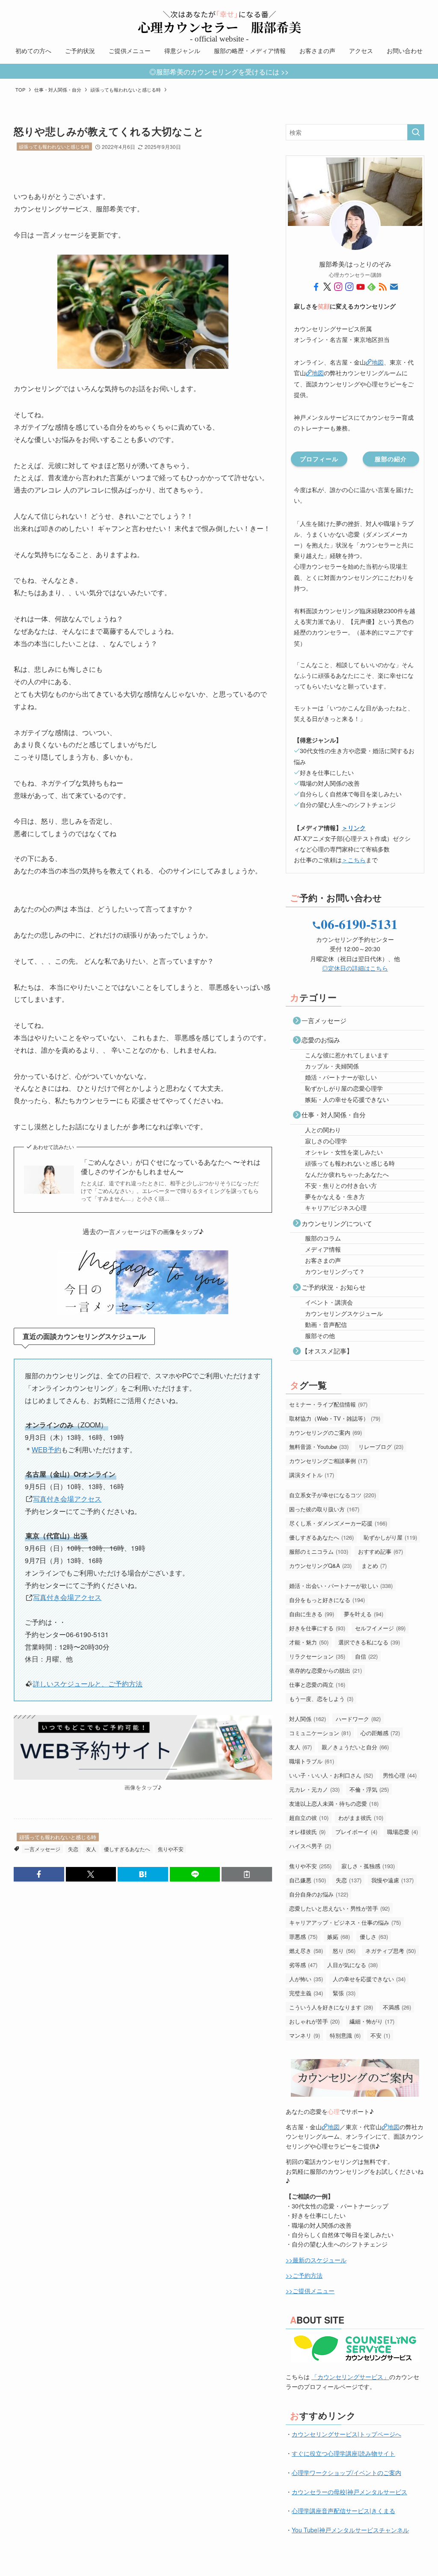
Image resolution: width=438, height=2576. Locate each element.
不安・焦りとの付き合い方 (341, 1185)
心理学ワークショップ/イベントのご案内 (346, 2472)
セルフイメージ (380, 1628)
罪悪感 (303, 1936)
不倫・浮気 (369, 1789)
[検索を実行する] (416, 132)
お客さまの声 (323, 1260)
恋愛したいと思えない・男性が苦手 (339, 1908)
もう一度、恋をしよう (321, 1699)
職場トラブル (312, 1761)
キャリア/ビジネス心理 (336, 1208)
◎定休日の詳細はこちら (355, 968)
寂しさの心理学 (326, 1141)
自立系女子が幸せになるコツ (333, 1495)
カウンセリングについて (337, 1223)
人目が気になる (352, 1965)
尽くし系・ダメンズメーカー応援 (338, 1523)
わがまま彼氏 (361, 1818)
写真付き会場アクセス (67, 1499)
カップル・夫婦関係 (332, 1066)
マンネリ (305, 2035)
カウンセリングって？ (335, 1271)
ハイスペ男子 (310, 1846)
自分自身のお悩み (319, 1894)
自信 (366, 1656)
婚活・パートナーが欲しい (341, 1077)
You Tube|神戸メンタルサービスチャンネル (350, 2530)
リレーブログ (381, 1447)
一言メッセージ (42, 1849)
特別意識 (345, 2035)
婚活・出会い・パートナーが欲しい (341, 1586)
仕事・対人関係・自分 (334, 1114)
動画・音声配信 (326, 1324)
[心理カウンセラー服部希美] (219, 22)
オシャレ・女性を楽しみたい (344, 1152)
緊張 (344, 1993)
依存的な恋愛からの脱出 (326, 1670)
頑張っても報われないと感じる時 (54, 146)
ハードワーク (358, 1719)
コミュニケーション (320, 1733)
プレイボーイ (356, 1832)
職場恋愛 (402, 1832)
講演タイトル (312, 1475)
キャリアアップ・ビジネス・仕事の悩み (345, 1922)
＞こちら (354, 860)
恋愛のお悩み (321, 1040)
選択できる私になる (369, 1642)
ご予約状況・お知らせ (334, 1287)
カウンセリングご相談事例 (328, 1461)
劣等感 (303, 1965)
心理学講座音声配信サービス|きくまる (343, 2511)
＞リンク (354, 828)
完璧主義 (306, 1993)
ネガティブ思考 (391, 1951)
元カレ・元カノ (314, 1789)
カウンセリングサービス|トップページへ (346, 2434)
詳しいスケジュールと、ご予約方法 (88, 1684)
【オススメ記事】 (327, 1351)
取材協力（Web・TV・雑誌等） (335, 1418)
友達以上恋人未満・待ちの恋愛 (334, 1803)
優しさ (374, 1936)
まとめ (374, 1565)
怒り (344, 1951)
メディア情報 (323, 1249)
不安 (380, 2035)
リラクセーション (317, 1656)
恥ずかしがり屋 (390, 1537)
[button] (39, 1874)
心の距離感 (380, 1733)
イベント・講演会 (329, 1302)
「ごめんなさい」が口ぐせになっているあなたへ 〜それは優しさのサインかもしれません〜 (171, 1167)
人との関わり (323, 1130)
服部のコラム (323, 1238)
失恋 (73, 1849)
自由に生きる (312, 1614)
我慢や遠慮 (392, 1880)
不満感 (397, 2007)
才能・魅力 (309, 1642)
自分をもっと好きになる (327, 1600)
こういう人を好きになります (331, 2007)
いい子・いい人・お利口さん (331, 1775)
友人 (91, 1849)
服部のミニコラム (319, 1551)
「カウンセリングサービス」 (350, 2377)
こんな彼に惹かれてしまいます (347, 1055)
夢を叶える (364, 1614)
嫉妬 (339, 1936)
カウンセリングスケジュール (344, 1313)
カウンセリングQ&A (320, 1565)
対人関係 (308, 1719)
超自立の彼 (309, 1818)
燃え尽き (306, 1951)
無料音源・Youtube (319, 1447)
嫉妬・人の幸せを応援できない (347, 1099)
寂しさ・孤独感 (368, 1866)
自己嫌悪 (308, 1880)
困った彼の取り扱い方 (324, 1509)
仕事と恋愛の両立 (317, 1684)
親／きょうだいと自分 (355, 1747)
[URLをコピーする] (247, 1874)
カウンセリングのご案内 (326, 1432)
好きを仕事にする (317, 1628)
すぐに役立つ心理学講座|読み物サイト (343, 2453)
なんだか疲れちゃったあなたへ (347, 1174)
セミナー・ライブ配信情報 (328, 1404)
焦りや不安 (171, 1849)
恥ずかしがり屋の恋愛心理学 (344, 1088)
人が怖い (306, 1979)
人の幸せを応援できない (369, 1979)
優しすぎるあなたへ (127, 1849)
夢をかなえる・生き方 (335, 1196)
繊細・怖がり (372, 2021)
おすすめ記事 (380, 1551)
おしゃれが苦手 (314, 2021)
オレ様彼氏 (307, 1832)
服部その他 (320, 1335)
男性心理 (400, 1775)
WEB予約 (46, 1450)
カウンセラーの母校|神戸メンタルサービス (349, 2492)
